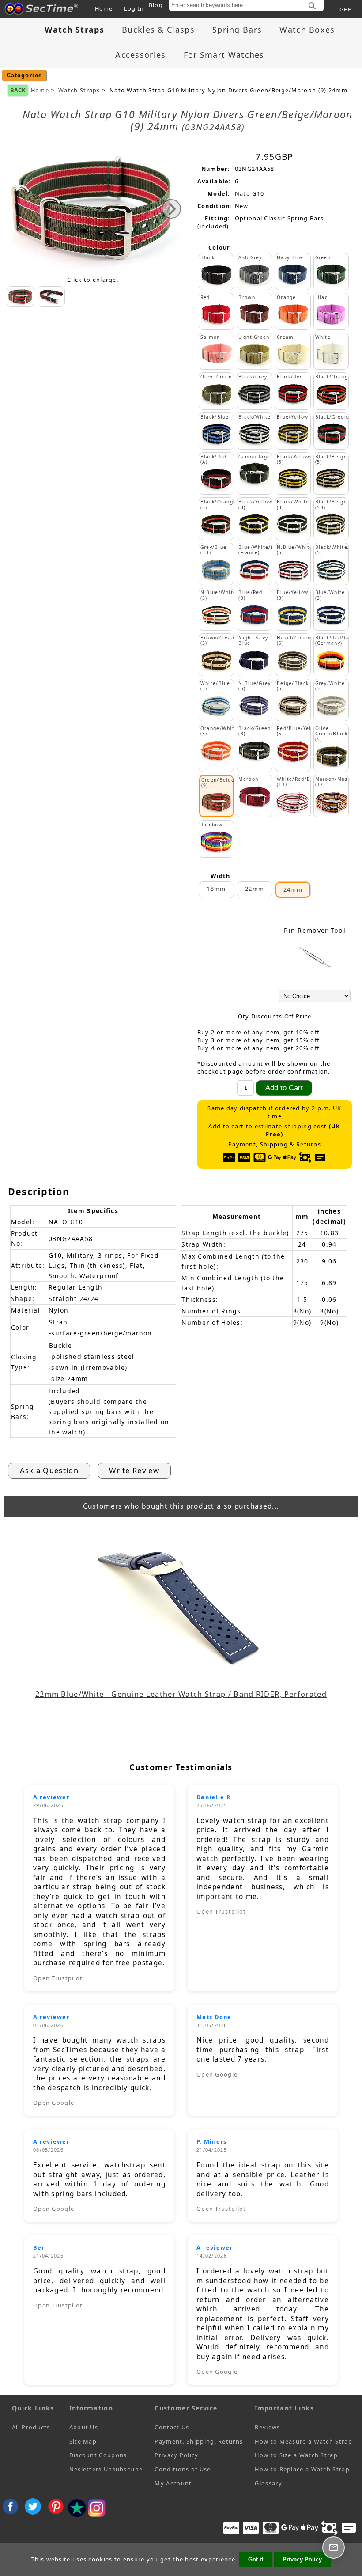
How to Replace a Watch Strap (302, 2469)
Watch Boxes (307, 30)
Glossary (268, 2483)
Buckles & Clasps (158, 30)
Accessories (140, 55)
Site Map (83, 2441)
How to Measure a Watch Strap (303, 2441)
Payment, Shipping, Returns (199, 2441)
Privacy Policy (176, 2455)
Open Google (54, 2103)
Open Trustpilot (58, 1978)
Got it (256, 2559)
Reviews (267, 2427)
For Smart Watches (224, 55)
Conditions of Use (183, 2469)
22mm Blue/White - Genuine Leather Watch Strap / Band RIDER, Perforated (181, 1694)
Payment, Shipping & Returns (275, 1144)
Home (104, 8)
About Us (84, 2427)
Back (18, 90)
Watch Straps (79, 90)
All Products (31, 2427)
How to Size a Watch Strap (296, 2455)
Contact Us (172, 2427)
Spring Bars (237, 30)
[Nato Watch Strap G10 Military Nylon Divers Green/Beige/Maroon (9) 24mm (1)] (51, 297)
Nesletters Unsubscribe (106, 2469)
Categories (25, 75)
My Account (173, 2483)
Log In (134, 8)
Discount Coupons (98, 2455)
